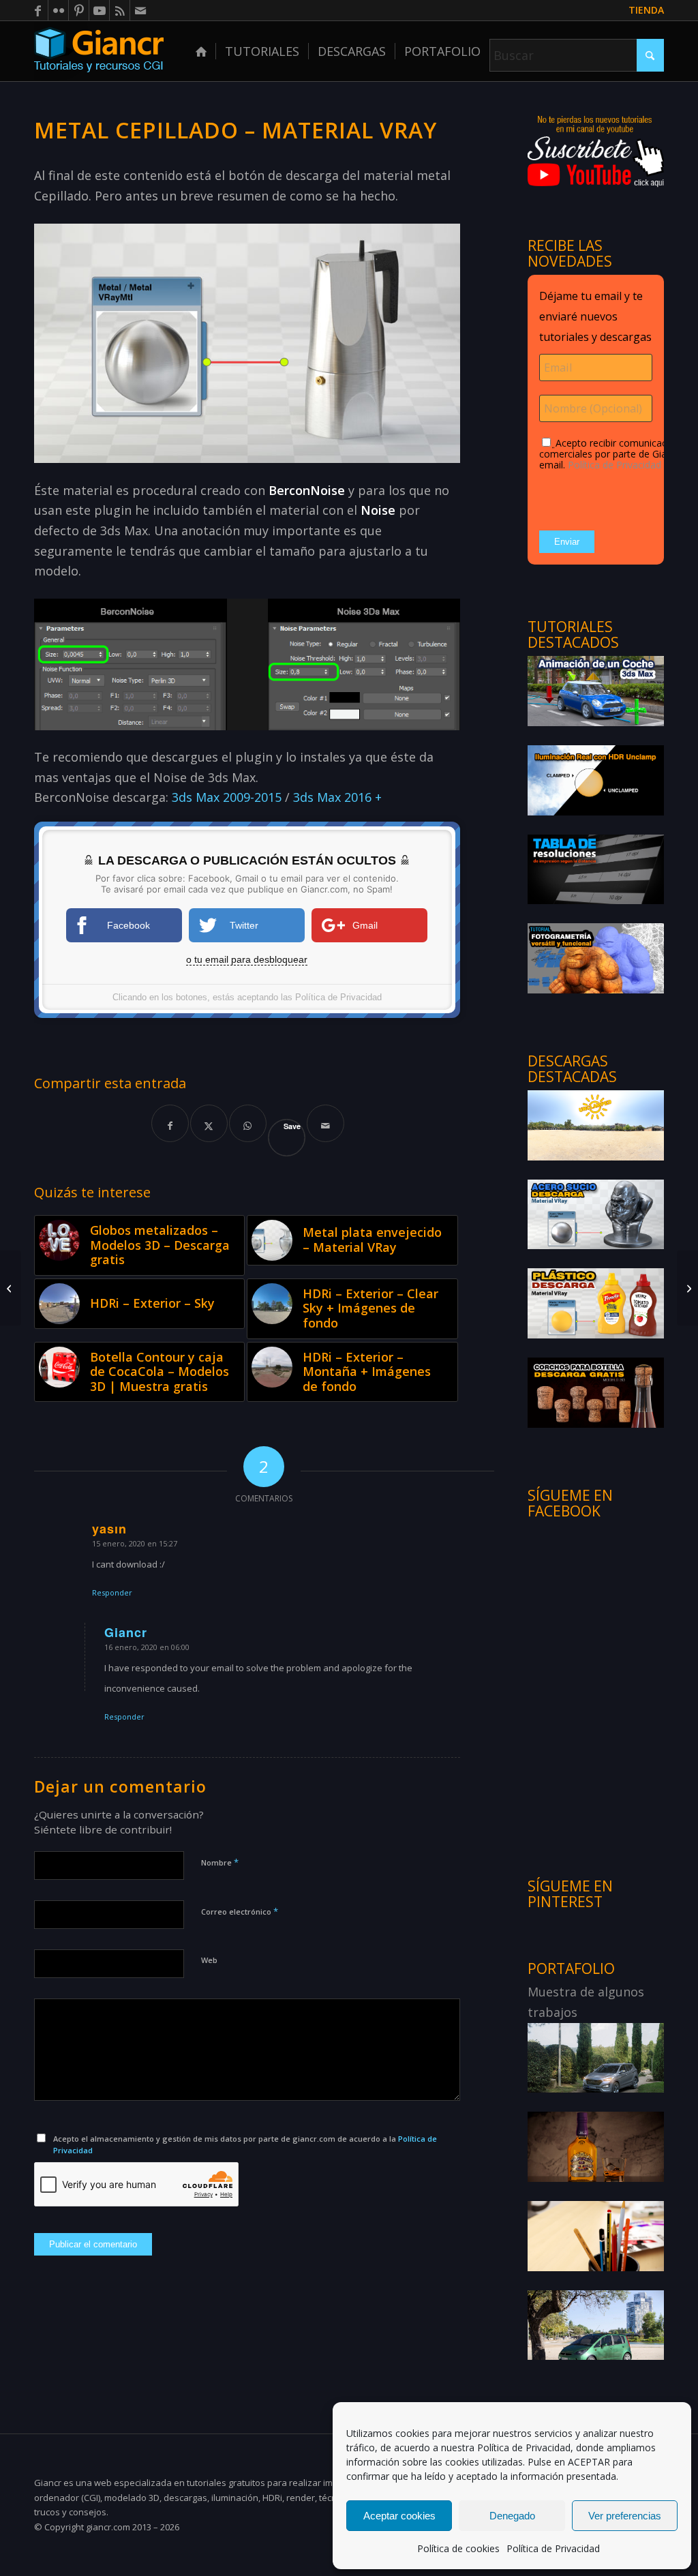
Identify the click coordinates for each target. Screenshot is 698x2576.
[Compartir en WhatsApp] (248, 1123)
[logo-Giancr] (99, 51)
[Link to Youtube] (99, 10)
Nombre (220, 1862)
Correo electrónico (240, 1911)
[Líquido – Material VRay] (687, 1288)
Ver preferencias (625, 2516)
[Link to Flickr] (58, 10)
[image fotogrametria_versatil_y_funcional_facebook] (596, 958)
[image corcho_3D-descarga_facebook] (596, 1392)
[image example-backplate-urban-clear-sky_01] (596, 2325)
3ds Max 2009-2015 (227, 797)
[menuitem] (643, 11)
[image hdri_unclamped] (596, 1125)
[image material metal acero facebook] (596, 1214)
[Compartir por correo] (325, 1123)
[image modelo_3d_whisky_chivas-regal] (596, 2146)
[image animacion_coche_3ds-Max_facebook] (596, 690)
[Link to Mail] (140, 10)
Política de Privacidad (524, 2447)
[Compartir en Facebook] (170, 1123)
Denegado (512, 2516)
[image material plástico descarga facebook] (596, 1303)
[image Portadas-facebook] (596, 780)
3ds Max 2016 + (337, 797)
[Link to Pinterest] (79, 10)
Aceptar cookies (399, 2516)
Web (209, 1960)
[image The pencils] (596, 2235)
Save (292, 1126)
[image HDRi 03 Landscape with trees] (596, 2057)
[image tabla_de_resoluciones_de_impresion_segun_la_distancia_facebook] (596, 869)
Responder (112, 1592)
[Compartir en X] (209, 1123)
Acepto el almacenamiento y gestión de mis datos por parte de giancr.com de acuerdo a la (245, 2144)
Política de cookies (458, 2548)
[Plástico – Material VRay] (11, 1288)
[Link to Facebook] (38, 10)
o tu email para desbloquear (247, 959)
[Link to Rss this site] (120, 10)
